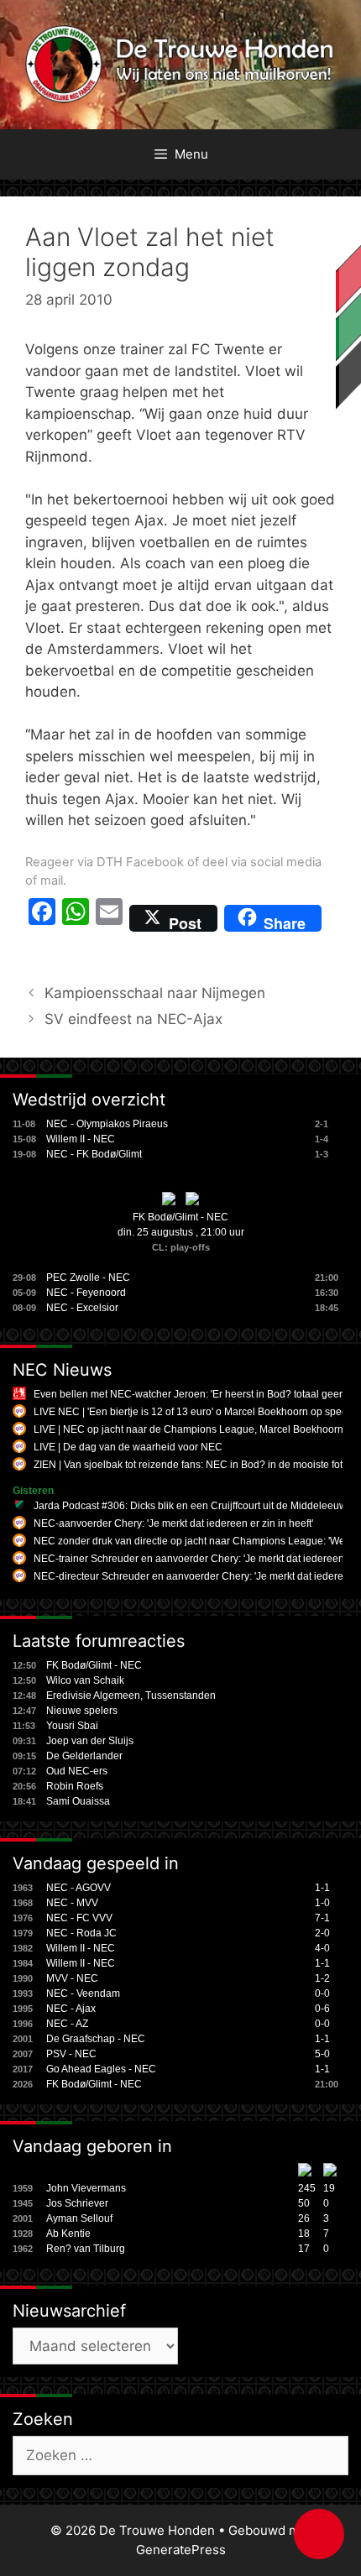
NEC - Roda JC (81, 1933)
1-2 (322, 1978)
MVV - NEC (72, 1978)
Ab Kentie (68, 2234)
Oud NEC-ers (77, 1771)
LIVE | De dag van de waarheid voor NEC (128, 1447)
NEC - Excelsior (82, 1308)
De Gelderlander (84, 1756)
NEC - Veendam (83, 1993)
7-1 (322, 1918)
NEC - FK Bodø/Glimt (94, 1154)
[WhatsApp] (76, 918)
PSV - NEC (71, 2054)
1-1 (322, 1888)
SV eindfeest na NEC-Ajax (133, 1019)
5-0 (322, 2054)
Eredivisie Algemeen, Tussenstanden (131, 1696)
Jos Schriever (77, 2203)
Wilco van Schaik (85, 1680)
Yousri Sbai (72, 1726)
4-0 (322, 1948)
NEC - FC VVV (79, 1918)
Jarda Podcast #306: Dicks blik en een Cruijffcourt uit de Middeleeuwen (196, 1506)
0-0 (322, 1993)
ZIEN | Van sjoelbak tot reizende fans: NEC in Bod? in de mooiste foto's (194, 1465)
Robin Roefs (75, 1786)
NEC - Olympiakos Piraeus (107, 1124)
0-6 (322, 2009)
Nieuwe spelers (82, 1711)
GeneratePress (181, 2550)
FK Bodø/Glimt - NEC (180, 1217)
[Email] (109, 918)
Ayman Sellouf (79, 2218)
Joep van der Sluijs (90, 1741)
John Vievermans (86, 2188)
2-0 (322, 1933)
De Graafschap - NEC (96, 2039)
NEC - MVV (72, 1903)
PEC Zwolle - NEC (88, 1278)
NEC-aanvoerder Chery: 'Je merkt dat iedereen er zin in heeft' (173, 1523)
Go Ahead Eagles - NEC (101, 2069)
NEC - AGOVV (78, 1888)
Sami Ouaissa (78, 1801)
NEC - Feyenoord (86, 1293)
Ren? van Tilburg (86, 2249)
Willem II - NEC (81, 1139)
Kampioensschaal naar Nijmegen (155, 993)
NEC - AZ (67, 2024)
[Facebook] (42, 918)
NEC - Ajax (71, 2009)
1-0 (322, 1903)
